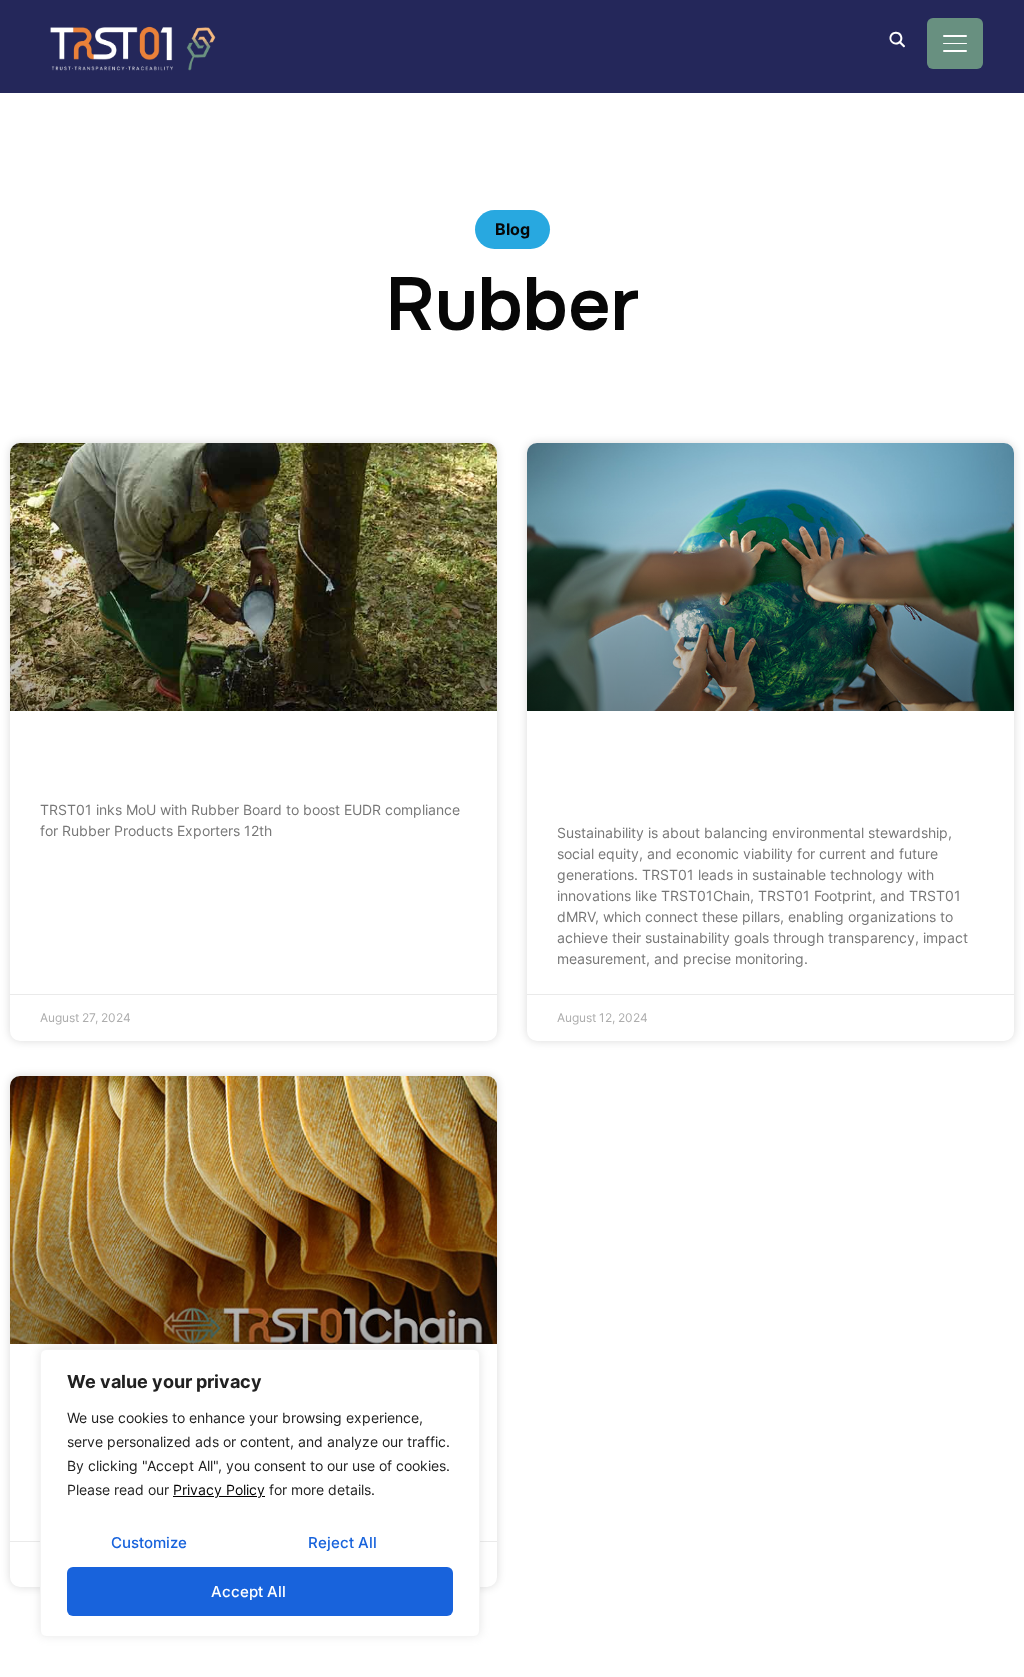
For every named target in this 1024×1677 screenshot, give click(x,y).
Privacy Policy (219, 1489)
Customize (149, 1542)
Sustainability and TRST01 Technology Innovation (752, 773)
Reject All (342, 1542)
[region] (260, 1493)
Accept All (248, 1591)
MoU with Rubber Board (164, 762)
